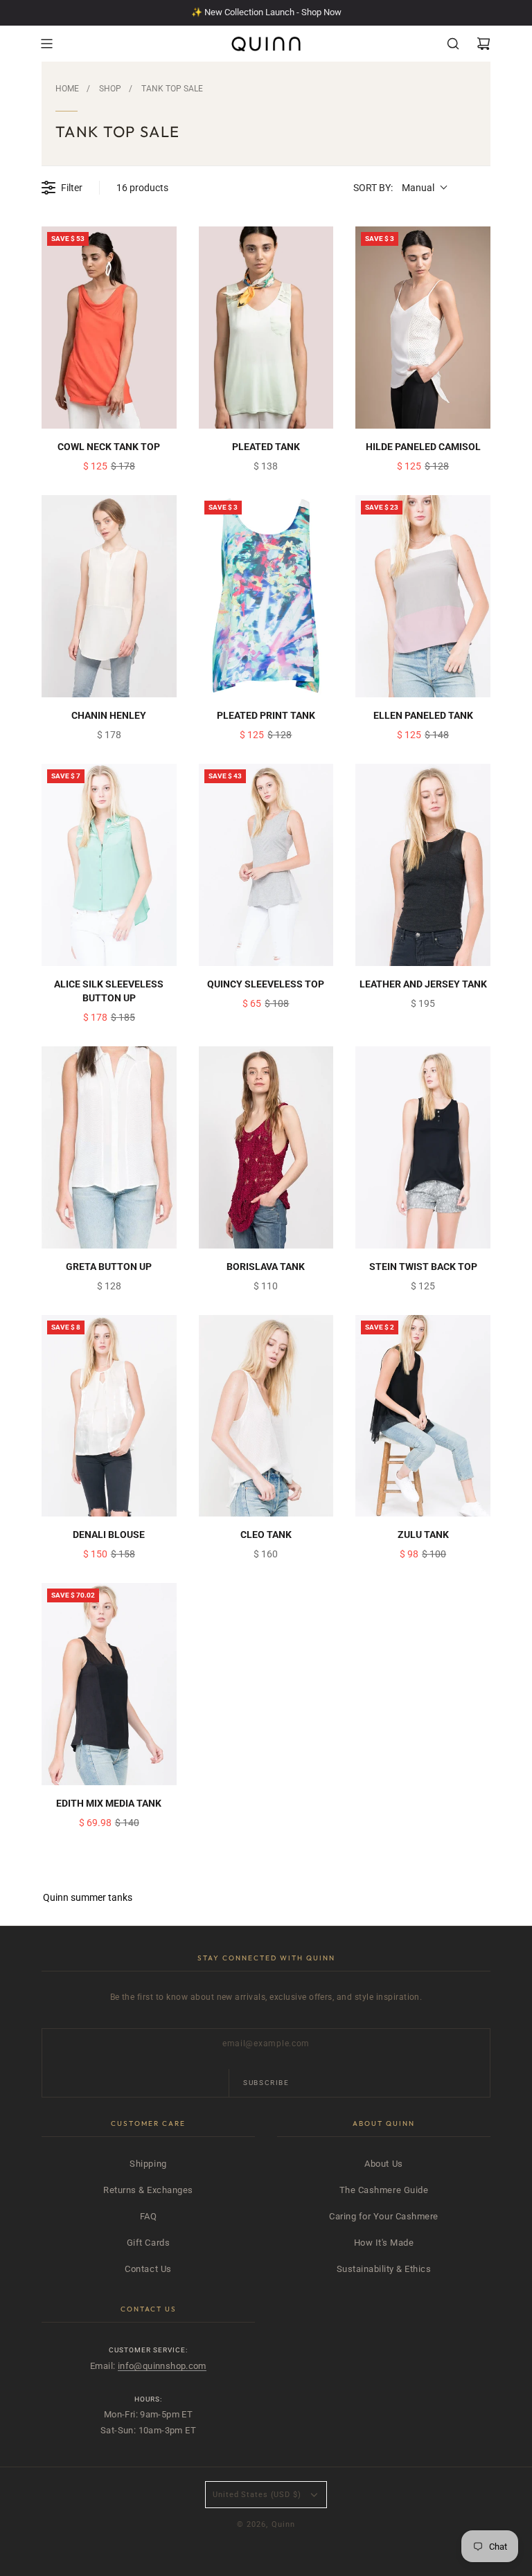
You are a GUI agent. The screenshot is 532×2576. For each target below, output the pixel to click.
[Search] (453, 44)
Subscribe (266, 2083)
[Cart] (484, 44)
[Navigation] (46, 44)
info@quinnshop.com (162, 2366)
